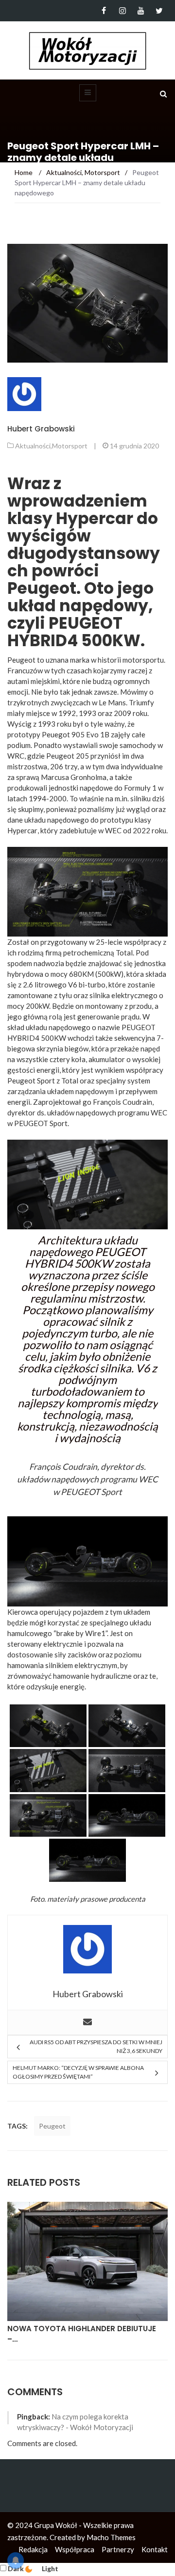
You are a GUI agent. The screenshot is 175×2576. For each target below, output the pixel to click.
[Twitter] (159, 11)
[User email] (87, 2022)
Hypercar (22, 830)
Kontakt (155, 2549)
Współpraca (75, 2549)
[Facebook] (104, 11)
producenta (127, 1899)
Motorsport (70, 446)
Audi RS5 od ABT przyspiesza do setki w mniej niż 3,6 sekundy (96, 2046)
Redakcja (33, 2549)
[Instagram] (122, 11)
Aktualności (33, 446)
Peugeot (52, 2126)
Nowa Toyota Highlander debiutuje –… (82, 2334)
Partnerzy (118, 2549)
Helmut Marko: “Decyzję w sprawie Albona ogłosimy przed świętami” (78, 2072)
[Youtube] (141, 11)
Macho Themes (111, 2537)
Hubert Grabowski (41, 429)
